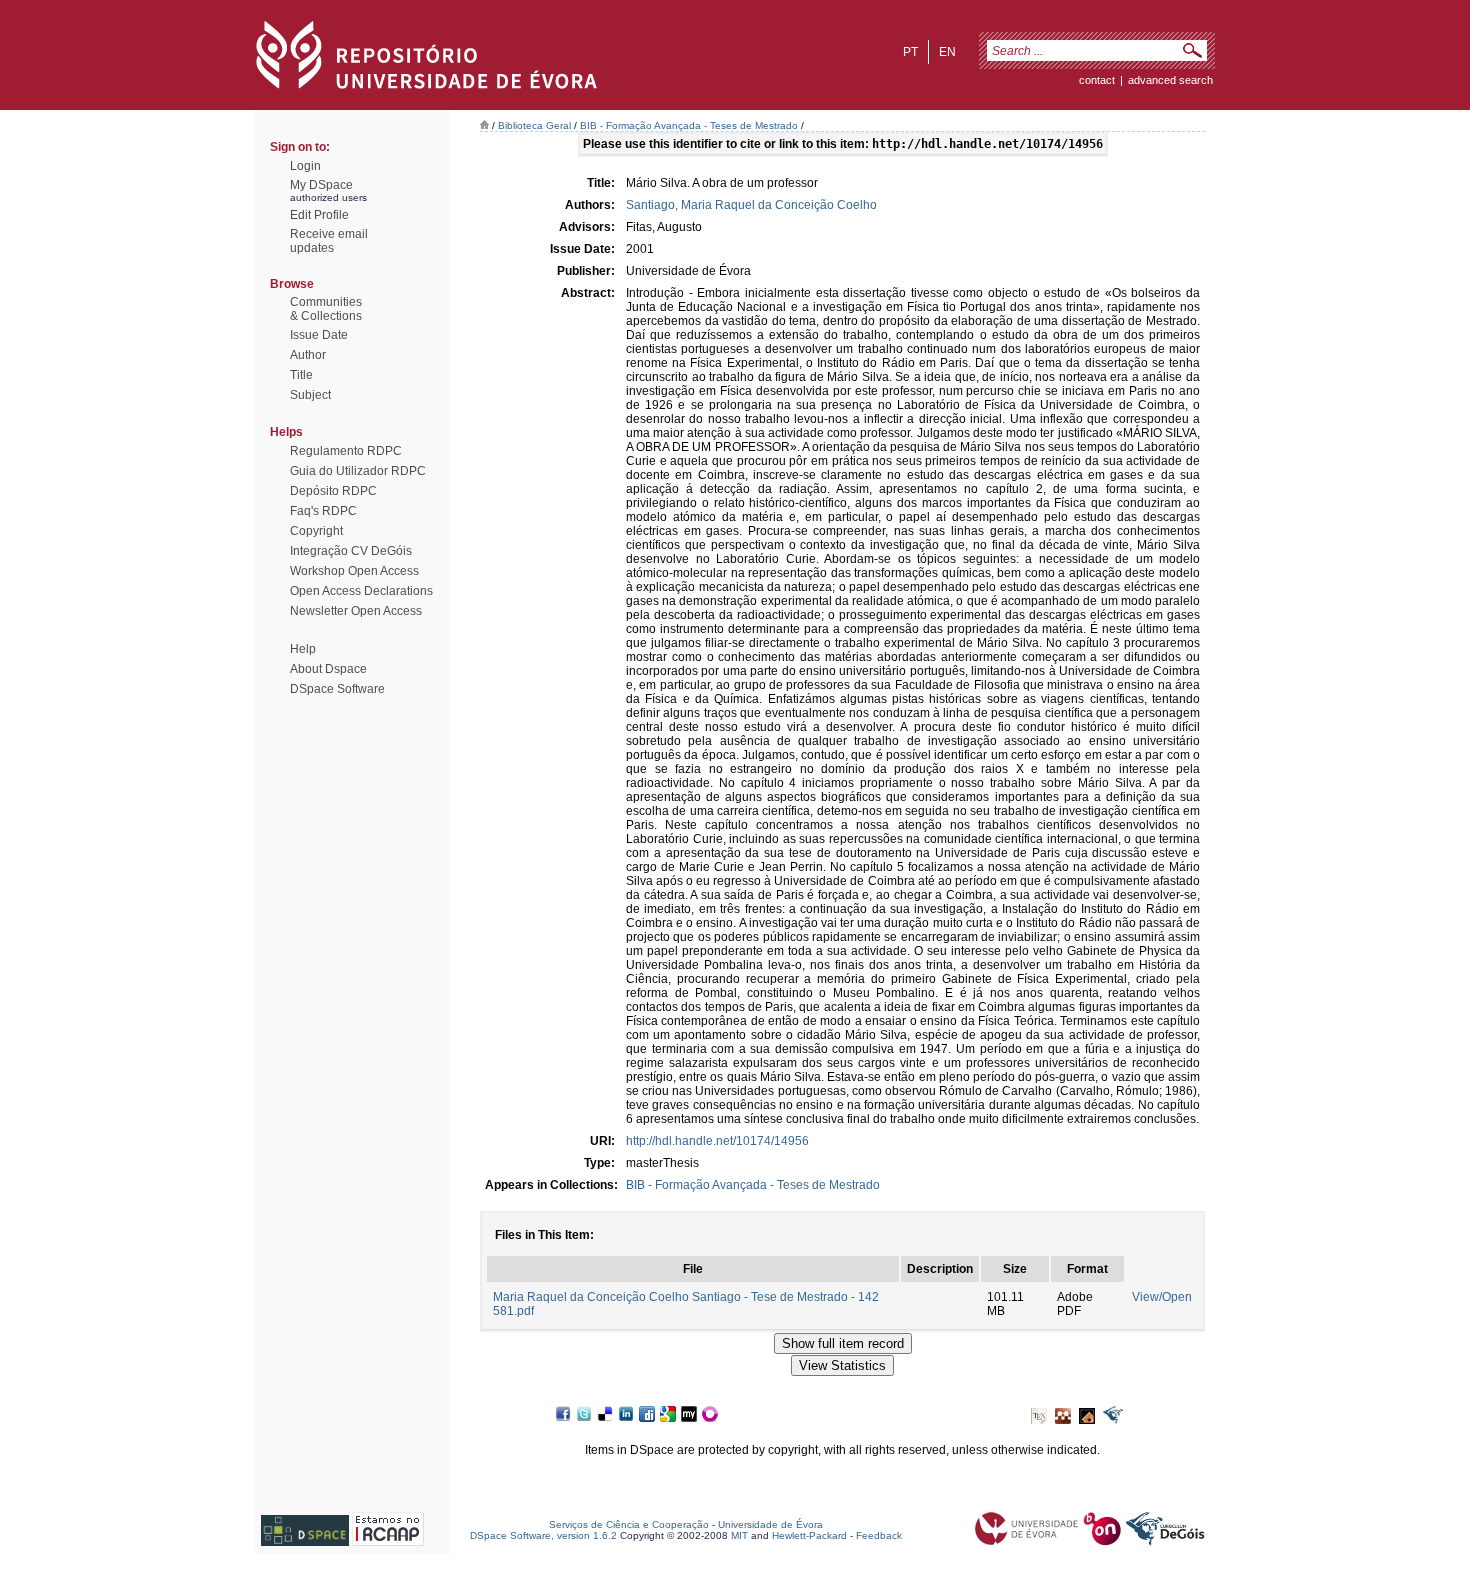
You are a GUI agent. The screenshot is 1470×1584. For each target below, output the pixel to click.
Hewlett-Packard (809, 1535)
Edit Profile (319, 215)
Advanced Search (1170, 80)
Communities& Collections (326, 309)
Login (305, 166)
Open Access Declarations (361, 591)
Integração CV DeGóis (351, 551)
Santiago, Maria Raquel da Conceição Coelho (751, 205)
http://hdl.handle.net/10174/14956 (717, 1141)
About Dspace (328, 669)
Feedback (879, 1535)
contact (1097, 80)
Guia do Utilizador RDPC (358, 471)
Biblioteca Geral (534, 125)
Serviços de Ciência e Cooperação (629, 1524)
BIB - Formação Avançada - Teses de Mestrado (689, 125)
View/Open (1162, 1297)
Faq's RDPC (323, 511)
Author (308, 355)
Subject (310, 395)
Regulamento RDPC (346, 451)
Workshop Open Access (354, 571)
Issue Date (319, 335)
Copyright (316, 531)
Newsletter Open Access (356, 611)
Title (301, 375)
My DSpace (321, 185)
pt (910, 52)
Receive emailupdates (329, 241)
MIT (739, 1535)
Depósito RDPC (333, 491)
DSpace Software (337, 689)
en (947, 52)
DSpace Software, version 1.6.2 (543, 1535)
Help (303, 649)
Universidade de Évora (770, 1524)
